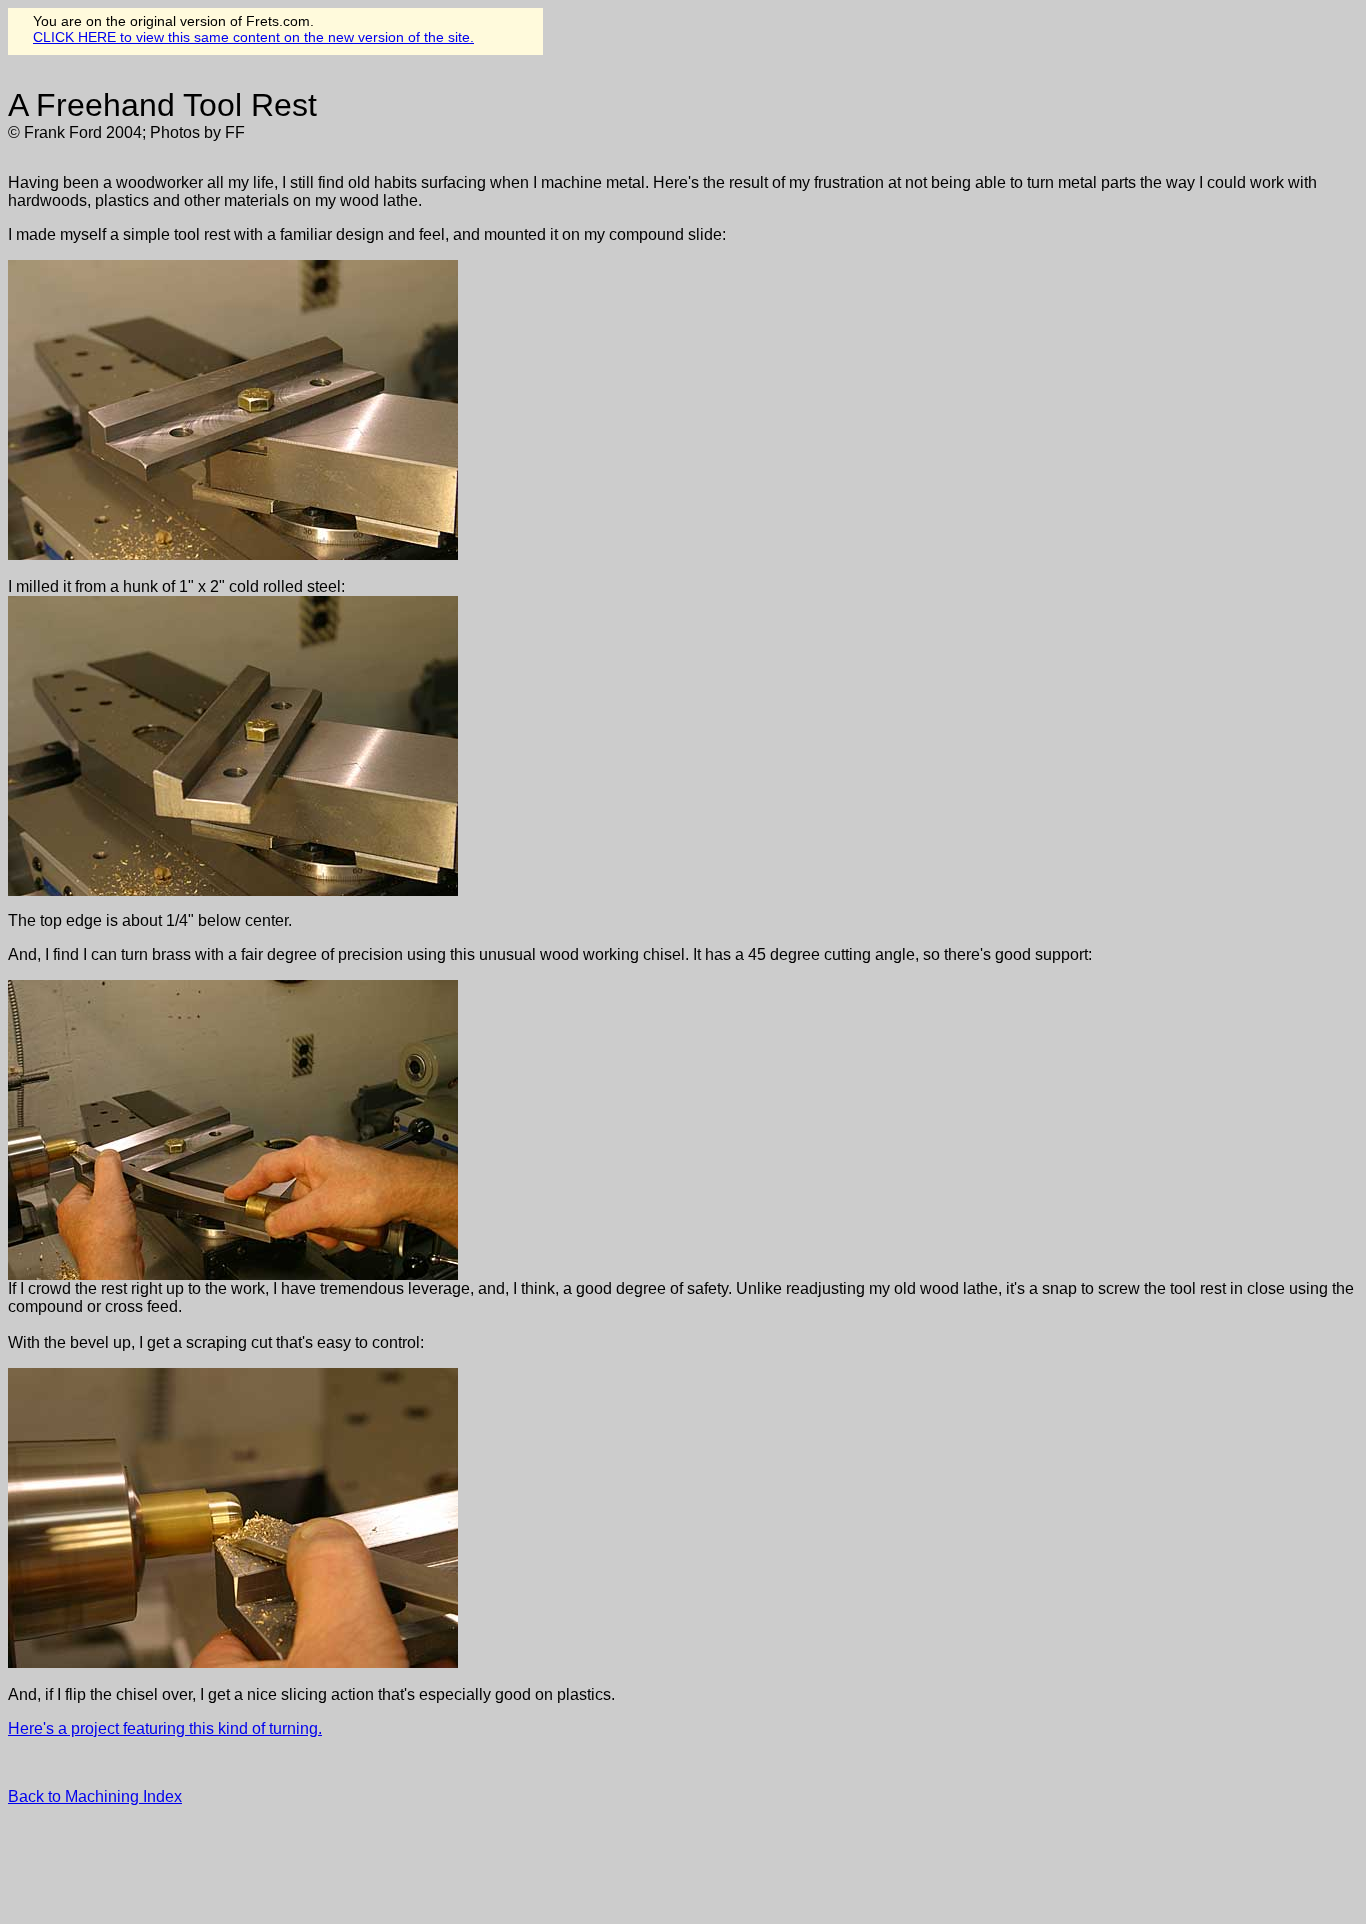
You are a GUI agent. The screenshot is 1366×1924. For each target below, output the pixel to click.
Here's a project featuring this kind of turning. (165, 1728)
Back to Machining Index (95, 1796)
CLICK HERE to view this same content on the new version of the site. (253, 37)
